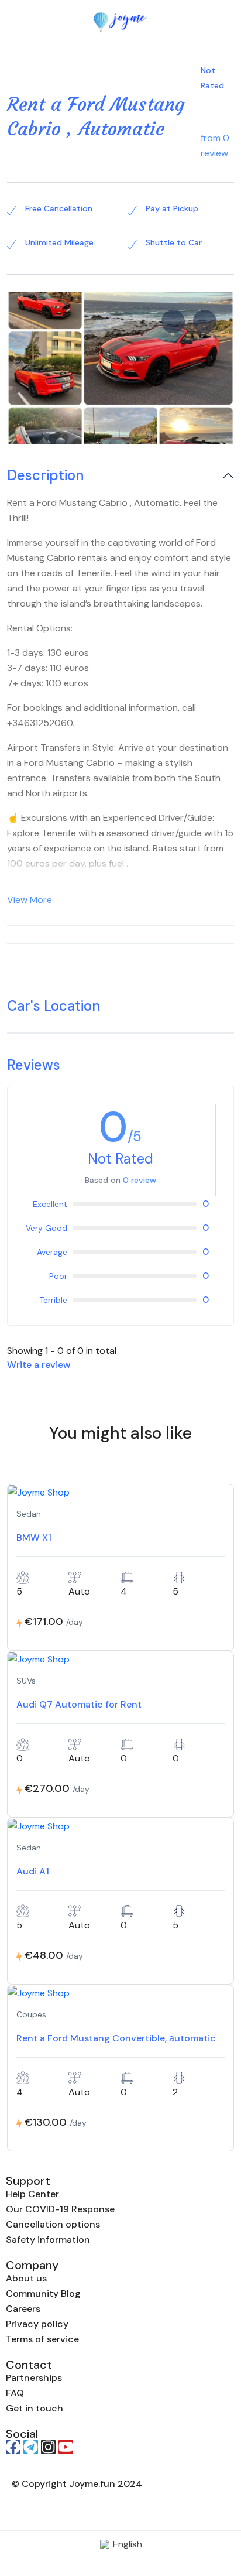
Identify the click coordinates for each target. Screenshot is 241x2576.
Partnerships (34, 2378)
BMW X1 (34, 1537)
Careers (23, 2309)
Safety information (48, 2240)
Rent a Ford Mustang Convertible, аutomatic (116, 2038)
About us (26, 2278)
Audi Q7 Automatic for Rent (79, 1704)
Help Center (32, 2194)
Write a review (40, 1365)
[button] (196, 23)
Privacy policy (37, 2324)
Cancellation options (53, 2224)
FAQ (15, 2393)
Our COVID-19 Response (60, 2209)
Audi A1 (33, 1871)
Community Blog (43, 2293)
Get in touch (35, 2408)
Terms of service (42, 2339)
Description (45, 476)
